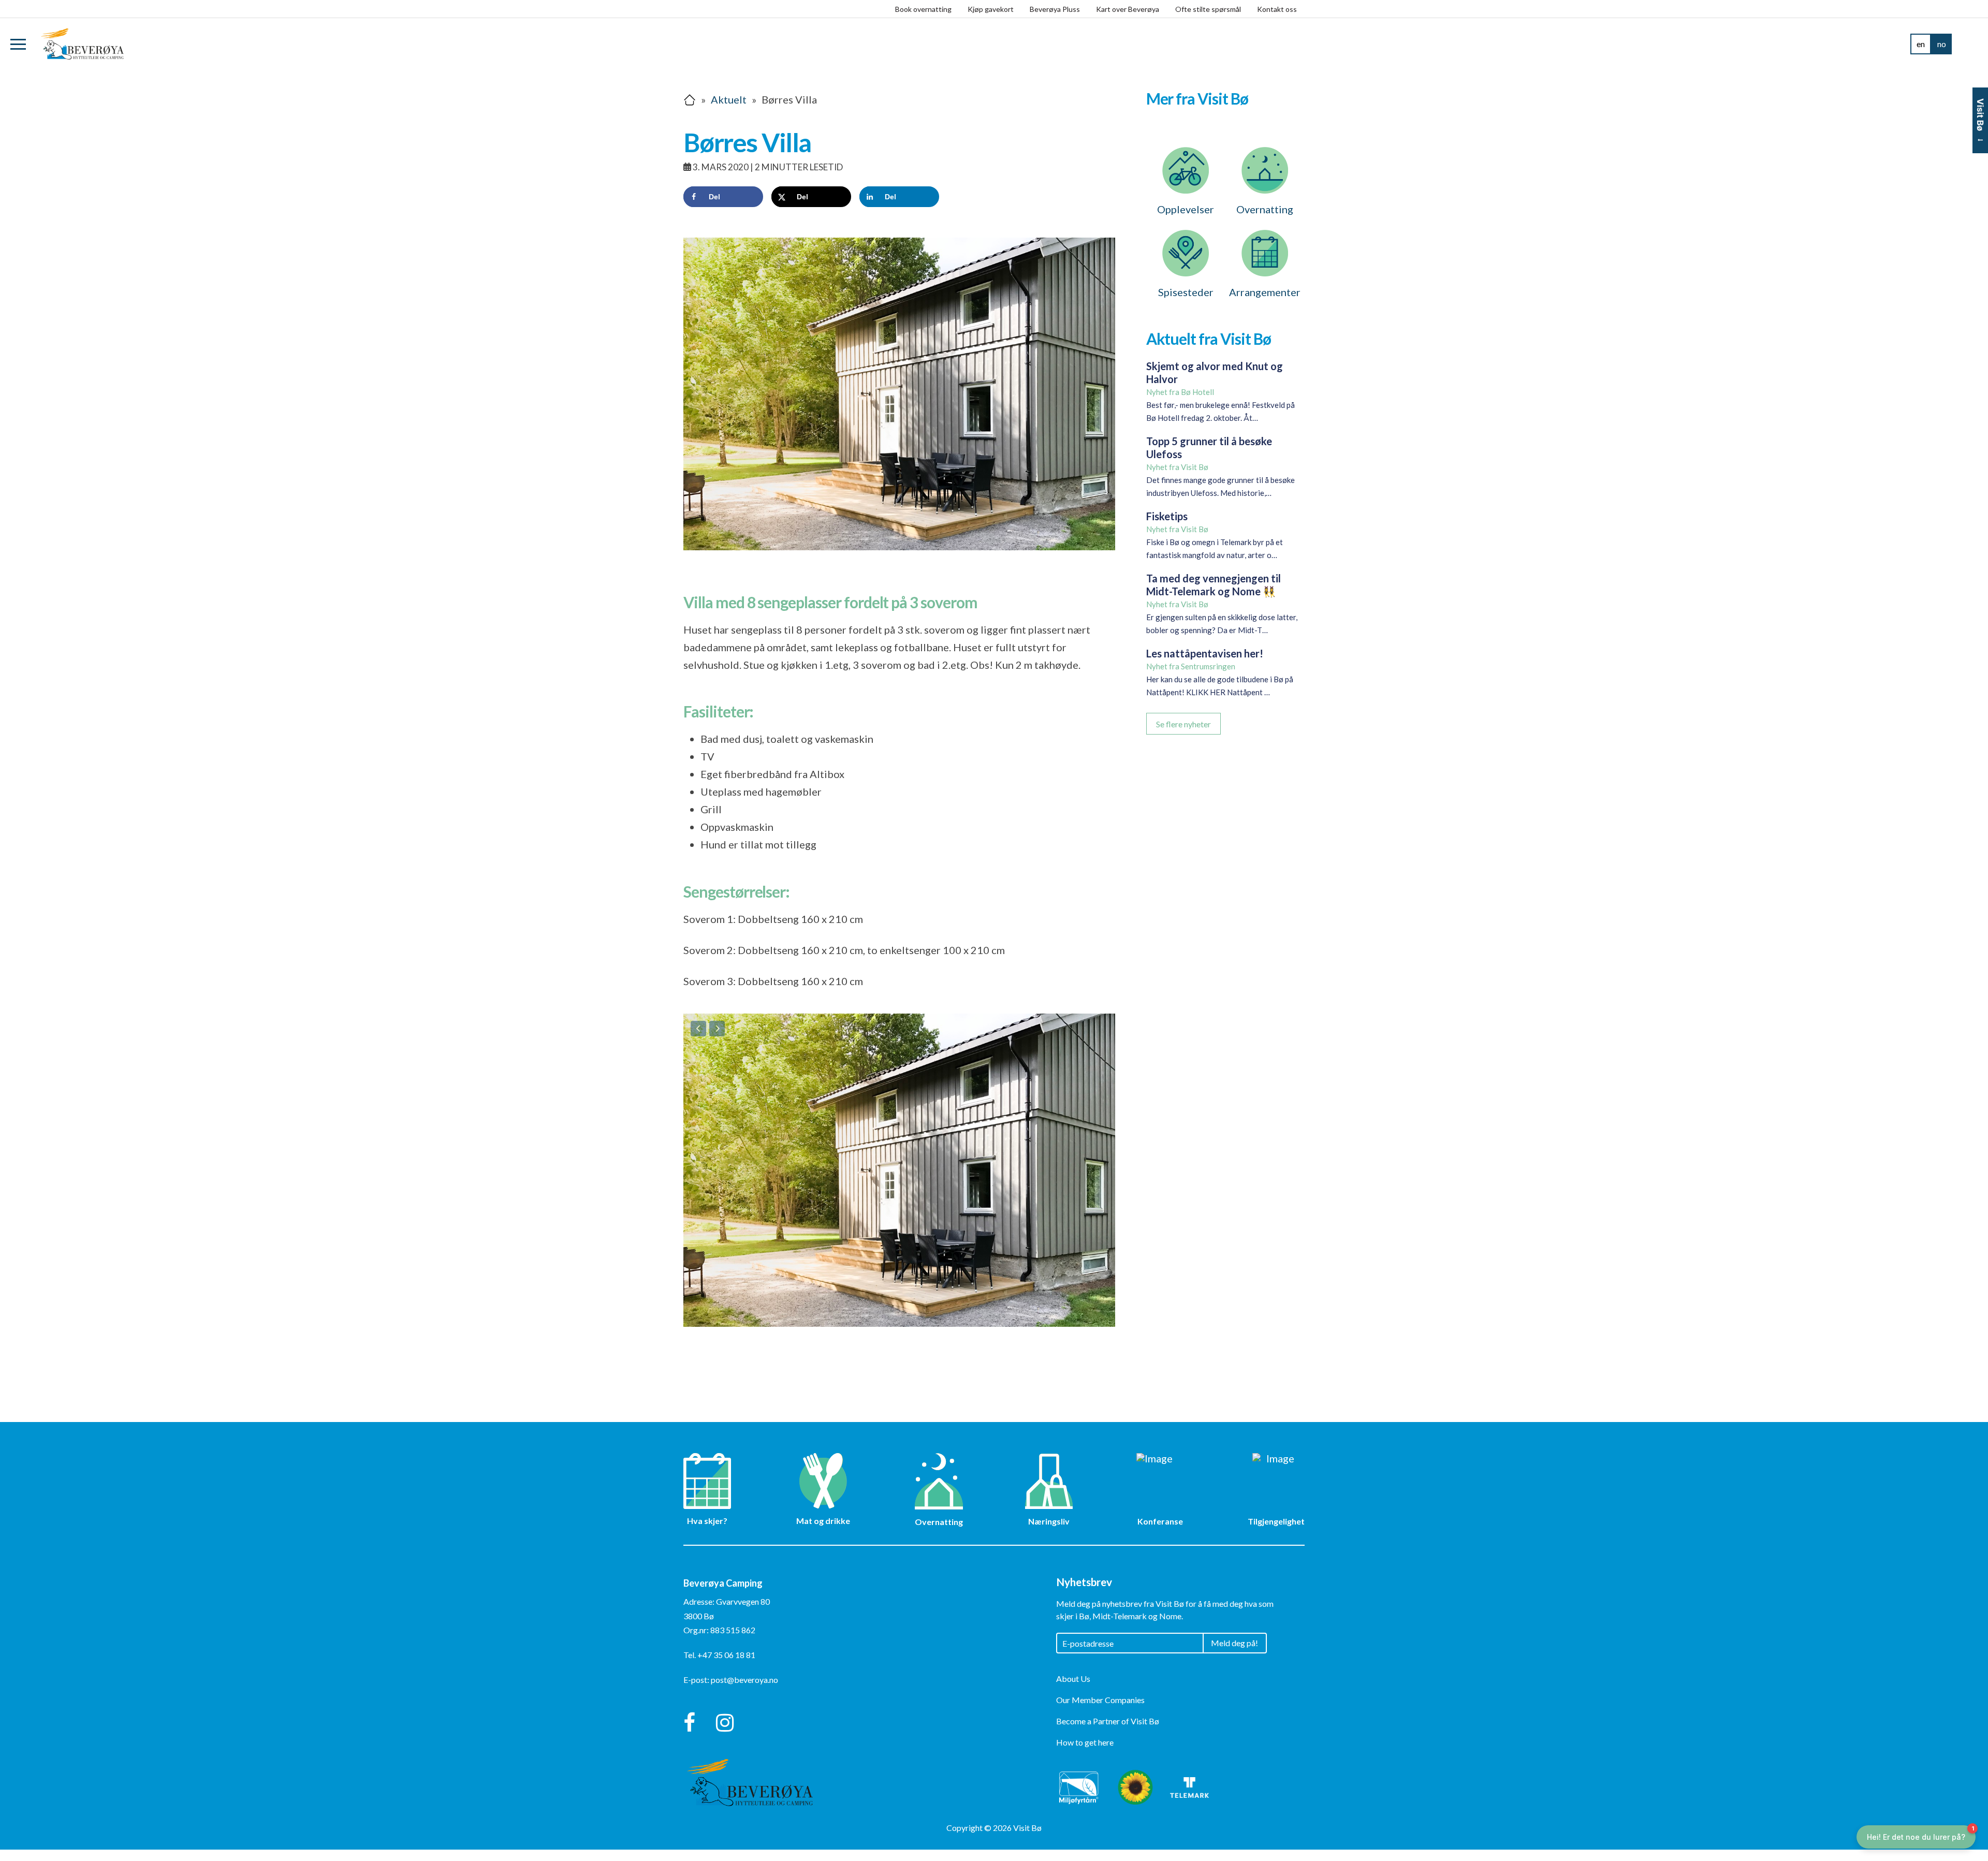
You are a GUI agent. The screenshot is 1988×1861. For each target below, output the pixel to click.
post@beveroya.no (744, 1691)
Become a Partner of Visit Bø (1108, 1732)
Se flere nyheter (1183, 724)
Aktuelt (729, 99)
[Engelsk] (1921, 44)
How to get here (1085, 1753)
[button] (18, 44)
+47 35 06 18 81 (726, 1666)
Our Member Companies (1100, 1711)
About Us (1073, 1689)
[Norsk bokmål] (1941, 44)
